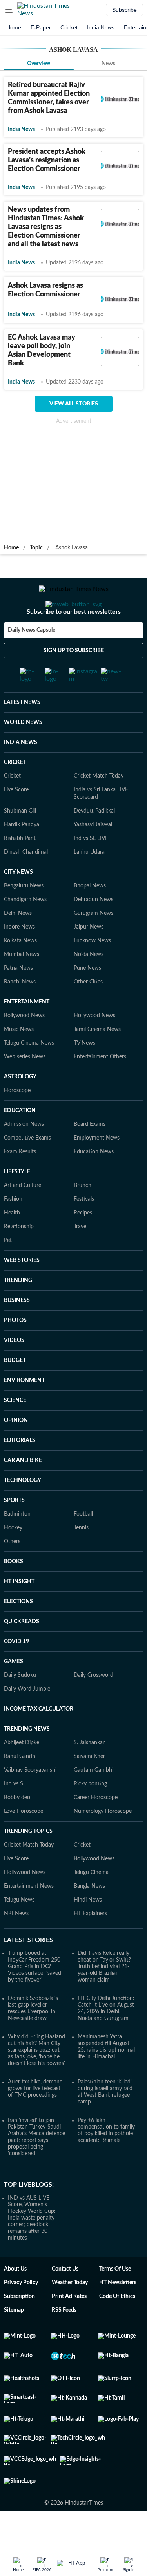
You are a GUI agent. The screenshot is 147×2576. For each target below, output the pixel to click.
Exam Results (20, 1183)
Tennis (81, 1559)
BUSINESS (17, 1331)
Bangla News (89, 1917)
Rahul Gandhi (20, 1787)
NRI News (16, 1945)
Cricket (69, 27)
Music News (19, 1060)
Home (14, 27)
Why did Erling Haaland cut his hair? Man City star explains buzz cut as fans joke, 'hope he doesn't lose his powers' (36, 2081)
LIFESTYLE (17, 1203)
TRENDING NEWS (27, 1760)
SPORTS (14, 1531)
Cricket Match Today (99, 807)
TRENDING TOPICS (28, 1862)
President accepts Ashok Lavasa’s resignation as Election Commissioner (47, 160)
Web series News (25, 1088)
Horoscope (17, 1122)
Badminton (17, 1545)
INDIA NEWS (21, 773)
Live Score (16, 821)
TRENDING (18, 1311)
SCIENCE (15, 1431)
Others (12, 1573)
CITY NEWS (18, 903)
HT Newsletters (118, 2314)
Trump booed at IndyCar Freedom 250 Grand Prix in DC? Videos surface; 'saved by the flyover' (34, 1998)
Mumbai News (22, 985)
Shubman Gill (20, 842)
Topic (36, 548)
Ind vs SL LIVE (91, 869)
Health (12, 1244)
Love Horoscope (24, 1842)
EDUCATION (20, 1142)
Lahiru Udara (89, 883)
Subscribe (124, 10)
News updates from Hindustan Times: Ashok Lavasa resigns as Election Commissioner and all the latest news (46, 227)
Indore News (19, 958)
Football (83, 1545)
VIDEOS (14, 1371)
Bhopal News (90, 917)
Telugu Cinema (91, 1903)
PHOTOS (15, 1351)
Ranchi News (20, 1013)
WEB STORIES (22, 1291)
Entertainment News (29, 1917)
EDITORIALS (20, 1471)
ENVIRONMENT (24, 1411)
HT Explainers (90, 1945)
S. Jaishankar (89, 1774)
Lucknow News (92, 972)
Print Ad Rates (69, 2327)
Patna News (18, 999)
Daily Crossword (93, 1706)
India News (101, 27)
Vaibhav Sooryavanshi (30, 1801)
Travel (81, 1258)
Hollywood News (94, 1047)
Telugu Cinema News (29, 1074)
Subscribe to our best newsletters (74, 643)
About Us (15, 2300)
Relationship (19, 1258)
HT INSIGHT (19, 1612)
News (108, 64)
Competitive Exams (27, 1169)
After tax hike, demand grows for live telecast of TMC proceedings (35, 2120)
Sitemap (14, 2341)
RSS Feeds (64, 2341)
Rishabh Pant (20, 869)
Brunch (83, 1216)
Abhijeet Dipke (22, 1774)
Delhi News (18, 944)
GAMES (14, 1692)
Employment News (97, 1169)
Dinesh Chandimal (26, 883)
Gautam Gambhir (94, 1801)
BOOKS (14, 1593)
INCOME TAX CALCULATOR (39, 1740)
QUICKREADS (22, 1652)
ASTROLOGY (20, 1108)
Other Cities (88, 1013)
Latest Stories (28, 1971)
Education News (94, 1183)
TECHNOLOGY (23, 1511)
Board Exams (90, 1155)
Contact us (65, 2300)
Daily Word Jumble (27, 1720)
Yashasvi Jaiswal (93, 856)
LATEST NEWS (22, 733)
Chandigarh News (25, 931)
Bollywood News (24, 1047)
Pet (8, 1271)
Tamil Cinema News (97, 1060)
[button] (9, 10)
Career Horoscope (96, 1829)
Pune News (87, 999)
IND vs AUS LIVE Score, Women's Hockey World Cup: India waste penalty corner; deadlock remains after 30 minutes (32, 2249)
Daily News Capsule (32, 662)
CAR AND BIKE (23, 1491)
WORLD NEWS (23, 753)
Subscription (19, 2327)
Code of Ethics (117, 2327)
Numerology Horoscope (103, 1842)
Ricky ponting (90, 1815)
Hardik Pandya (22, 856)
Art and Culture (23, 1216)
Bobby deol (18, 1829)
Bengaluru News (24, 917)
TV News (84, 1074)
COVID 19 (16, 1672)
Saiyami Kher (89, 1787)
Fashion (13, 1230)
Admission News (24, 1155)
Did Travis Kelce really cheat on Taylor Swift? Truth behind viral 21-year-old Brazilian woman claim (104, 1998)
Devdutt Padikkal (94, 842)
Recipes (83, 1244)
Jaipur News (89, 958)
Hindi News (88, 1931)
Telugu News (19, 1931)
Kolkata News (20, 972)
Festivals (84, 1230)
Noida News (89, 985)
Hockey (13, 1559)
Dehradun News (93, 931)
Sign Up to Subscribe (74, 682)
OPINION (16, 1451)
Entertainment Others (100, 1088)
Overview (39, 64)
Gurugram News (93, 944)
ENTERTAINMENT (27, 1033)
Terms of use (115, 2300)
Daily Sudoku (20, 1706)
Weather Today (70, 2314)
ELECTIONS (18, 1632)
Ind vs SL (15, 1815)
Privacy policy (21, 2314)
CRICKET (15, 793)
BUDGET (15, 1391)
